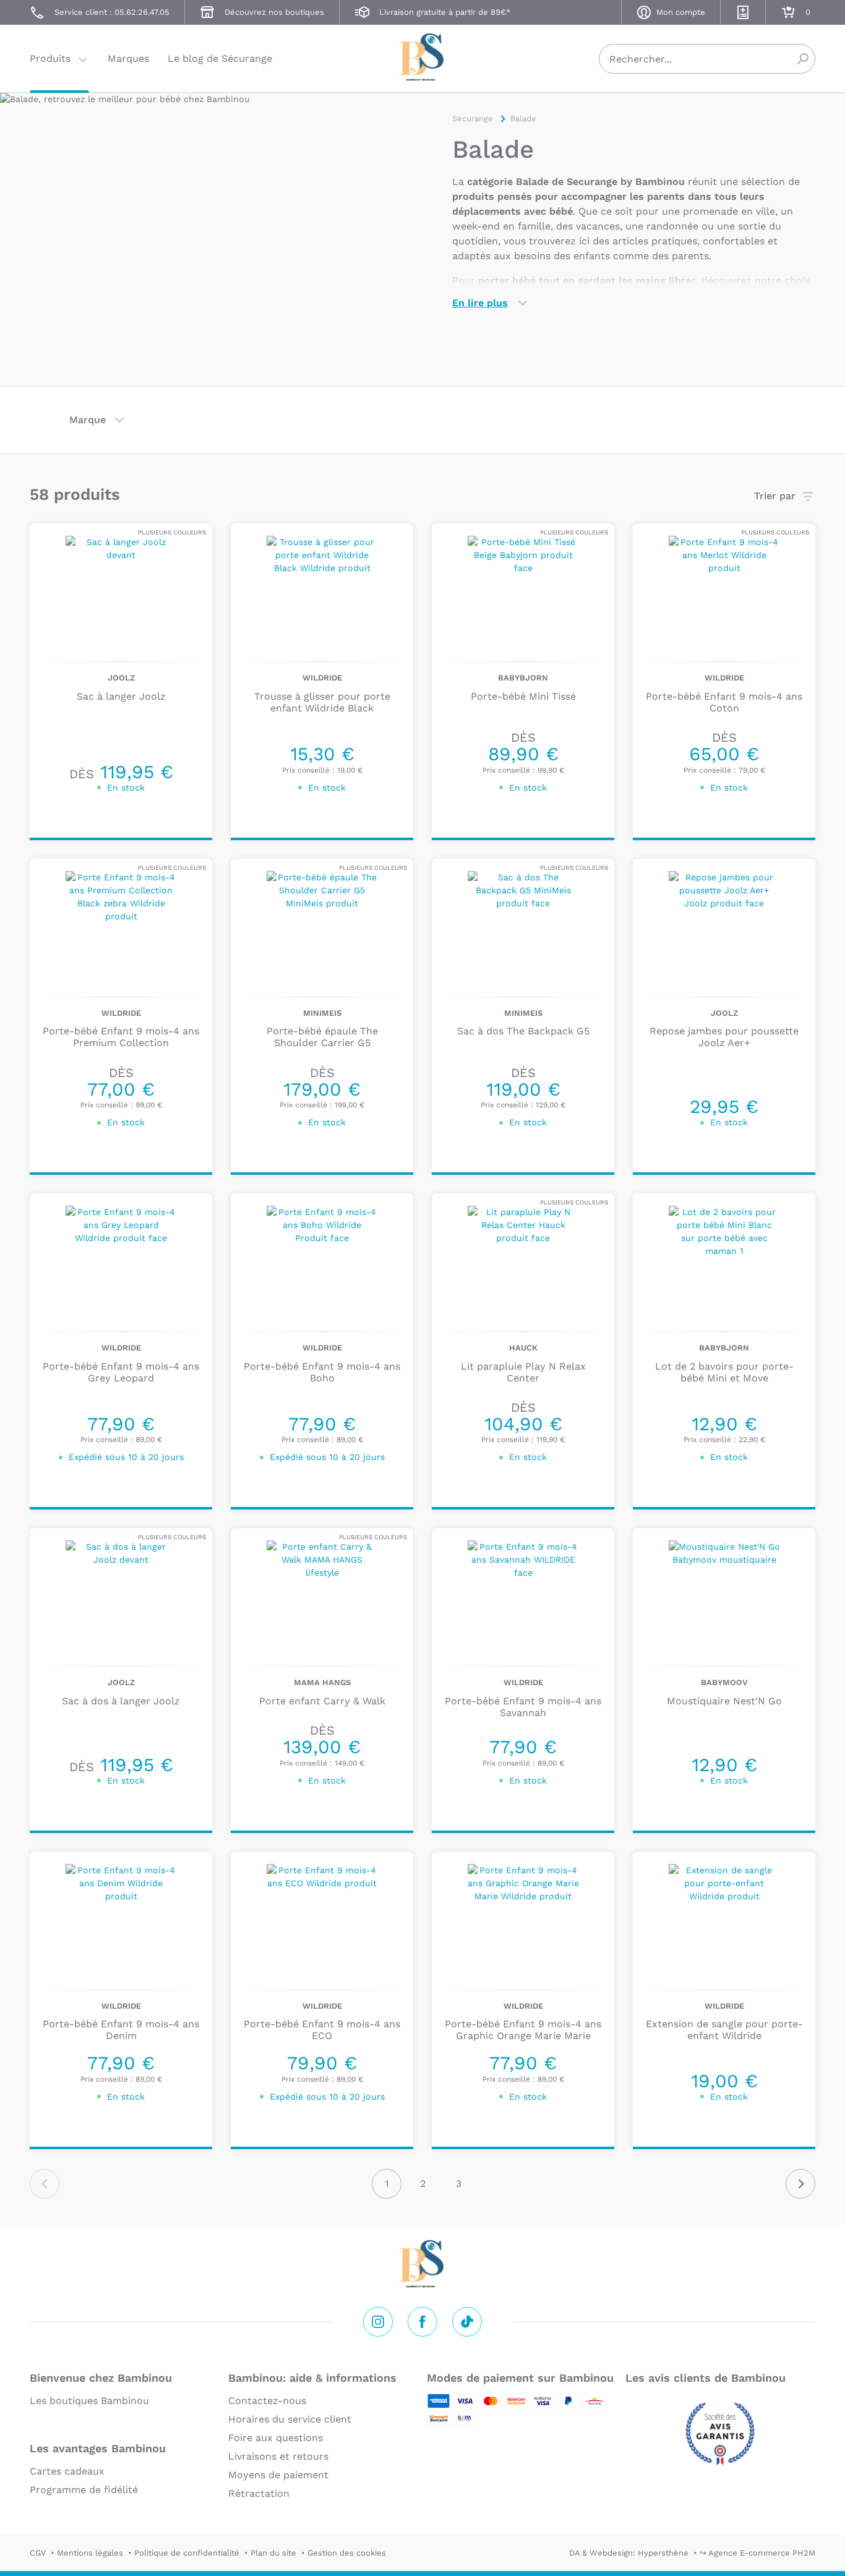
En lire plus (480, 303)
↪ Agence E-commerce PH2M (757, 2553)
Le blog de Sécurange (220, 58)
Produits (50, 58)
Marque (88, 420)
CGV (38, 2553)
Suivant (800, 2184)
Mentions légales (90, 2553)
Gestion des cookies (347, 2553)
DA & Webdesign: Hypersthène (629, 2553)
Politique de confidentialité (187, 2553)
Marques (128, 58)
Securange (422, 57)
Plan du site (273, 2553)
